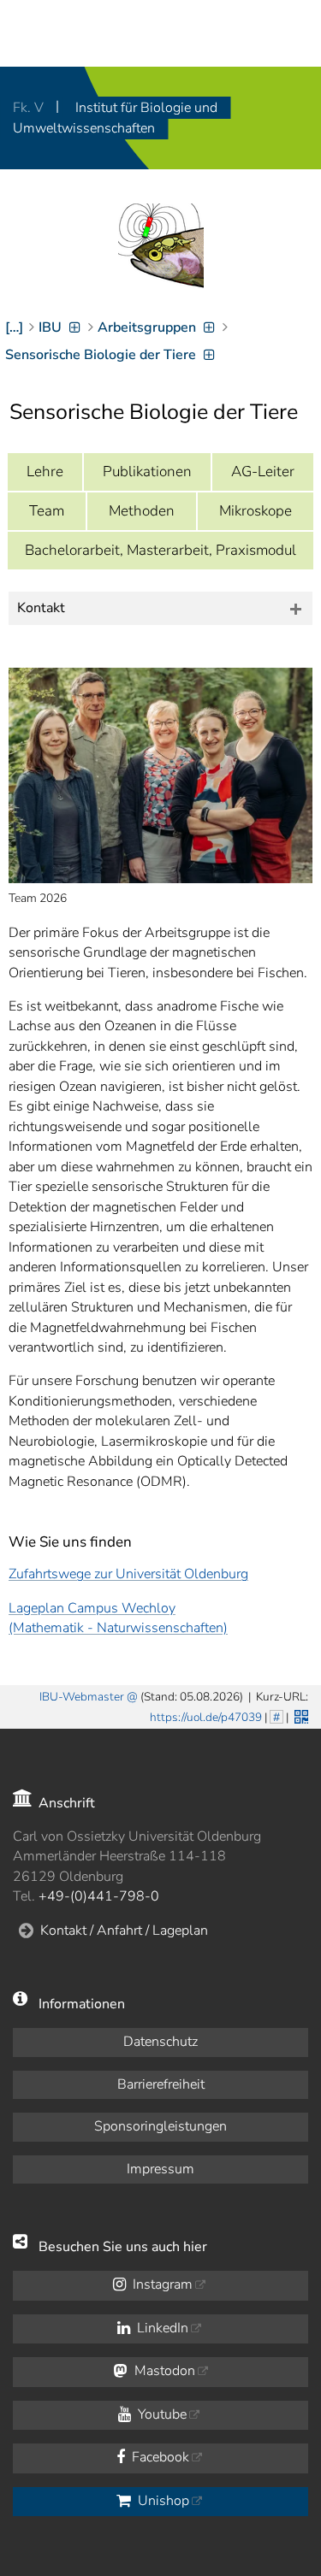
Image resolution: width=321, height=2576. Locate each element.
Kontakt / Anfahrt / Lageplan (124, 1931)
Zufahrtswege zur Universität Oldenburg (128, 1574)
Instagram (161, 2284)
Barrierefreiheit (161, 2084)
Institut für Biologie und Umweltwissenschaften (115, 118)
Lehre (45, 472)
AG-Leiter (263, 472)
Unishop (162, 2501)
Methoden (142, 511)
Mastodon (163, 2371)
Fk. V (30, 108)
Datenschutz (160, 2042)
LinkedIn (161, 2328)
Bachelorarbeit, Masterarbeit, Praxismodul (160, 550)
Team (47, 511)
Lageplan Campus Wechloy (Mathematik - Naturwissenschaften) (118, 1618)
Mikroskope (256, 511)
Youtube (160, 2414)
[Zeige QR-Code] (300, 1715)
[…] (14, 327)
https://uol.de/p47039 (206, 1717)
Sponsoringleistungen (160, 2126)
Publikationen (147, 472)
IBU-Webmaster (82, 1697)
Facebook (159, 2457)
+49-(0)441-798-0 (99, 1896)
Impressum (160, 2169)
